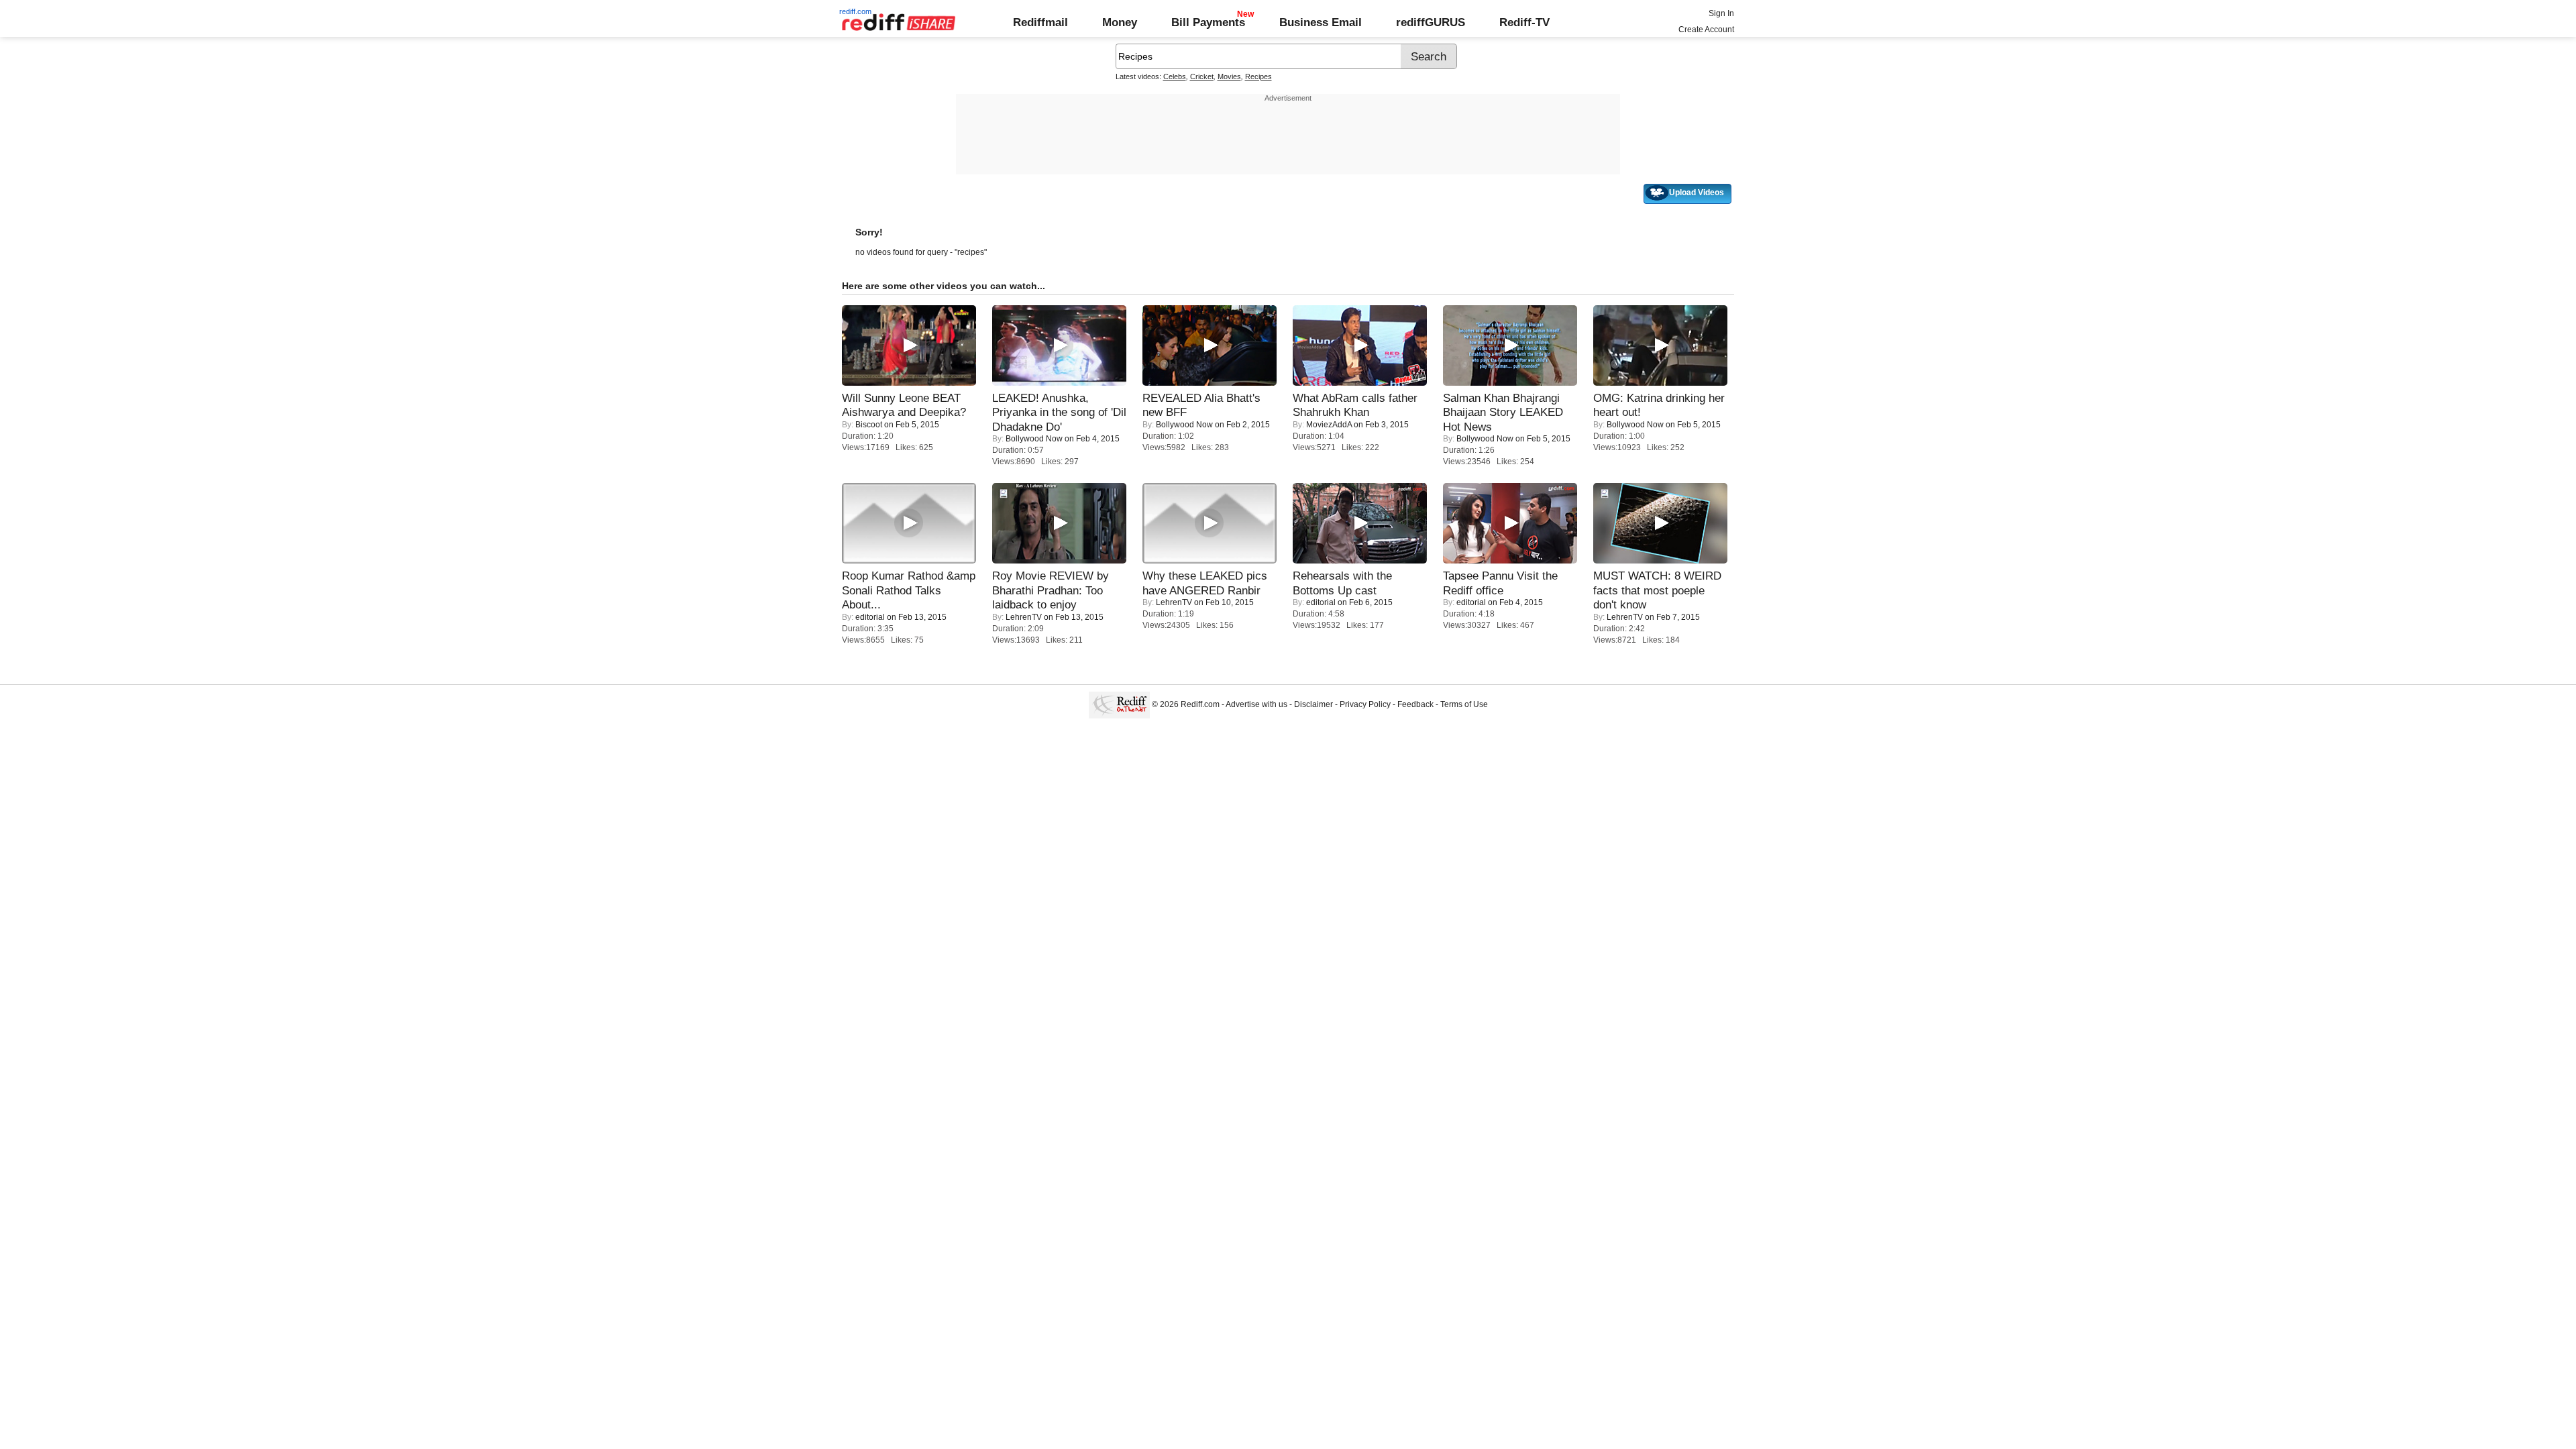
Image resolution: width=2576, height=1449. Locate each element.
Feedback (1415, 704)
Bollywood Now (1034, 439)
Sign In (1721, 13)
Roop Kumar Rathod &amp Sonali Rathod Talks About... (909, 590)
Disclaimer (1313, 704)
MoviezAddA (1329, 425)
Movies (1229, 76)
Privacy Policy (1365, 704)
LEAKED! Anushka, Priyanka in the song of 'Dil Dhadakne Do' (1059, 412)
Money (1120, 22)
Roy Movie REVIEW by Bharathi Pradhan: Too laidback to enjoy (1051, 590)
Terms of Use (1464, 704)
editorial (870, 617)
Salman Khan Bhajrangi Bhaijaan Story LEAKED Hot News (1503, 412)
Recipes (1258, 76)
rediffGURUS (1431, 22)
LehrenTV (1024, 617)
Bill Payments (1208, 22)
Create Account (1706, 30)
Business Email (1321, 22)
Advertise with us (1256, 704)
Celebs (1175, 76)
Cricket (1202, 76)
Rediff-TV (1524, 22)
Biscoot (869, 425)
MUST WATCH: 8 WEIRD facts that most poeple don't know (1657, 590)
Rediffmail (1040, 22)
